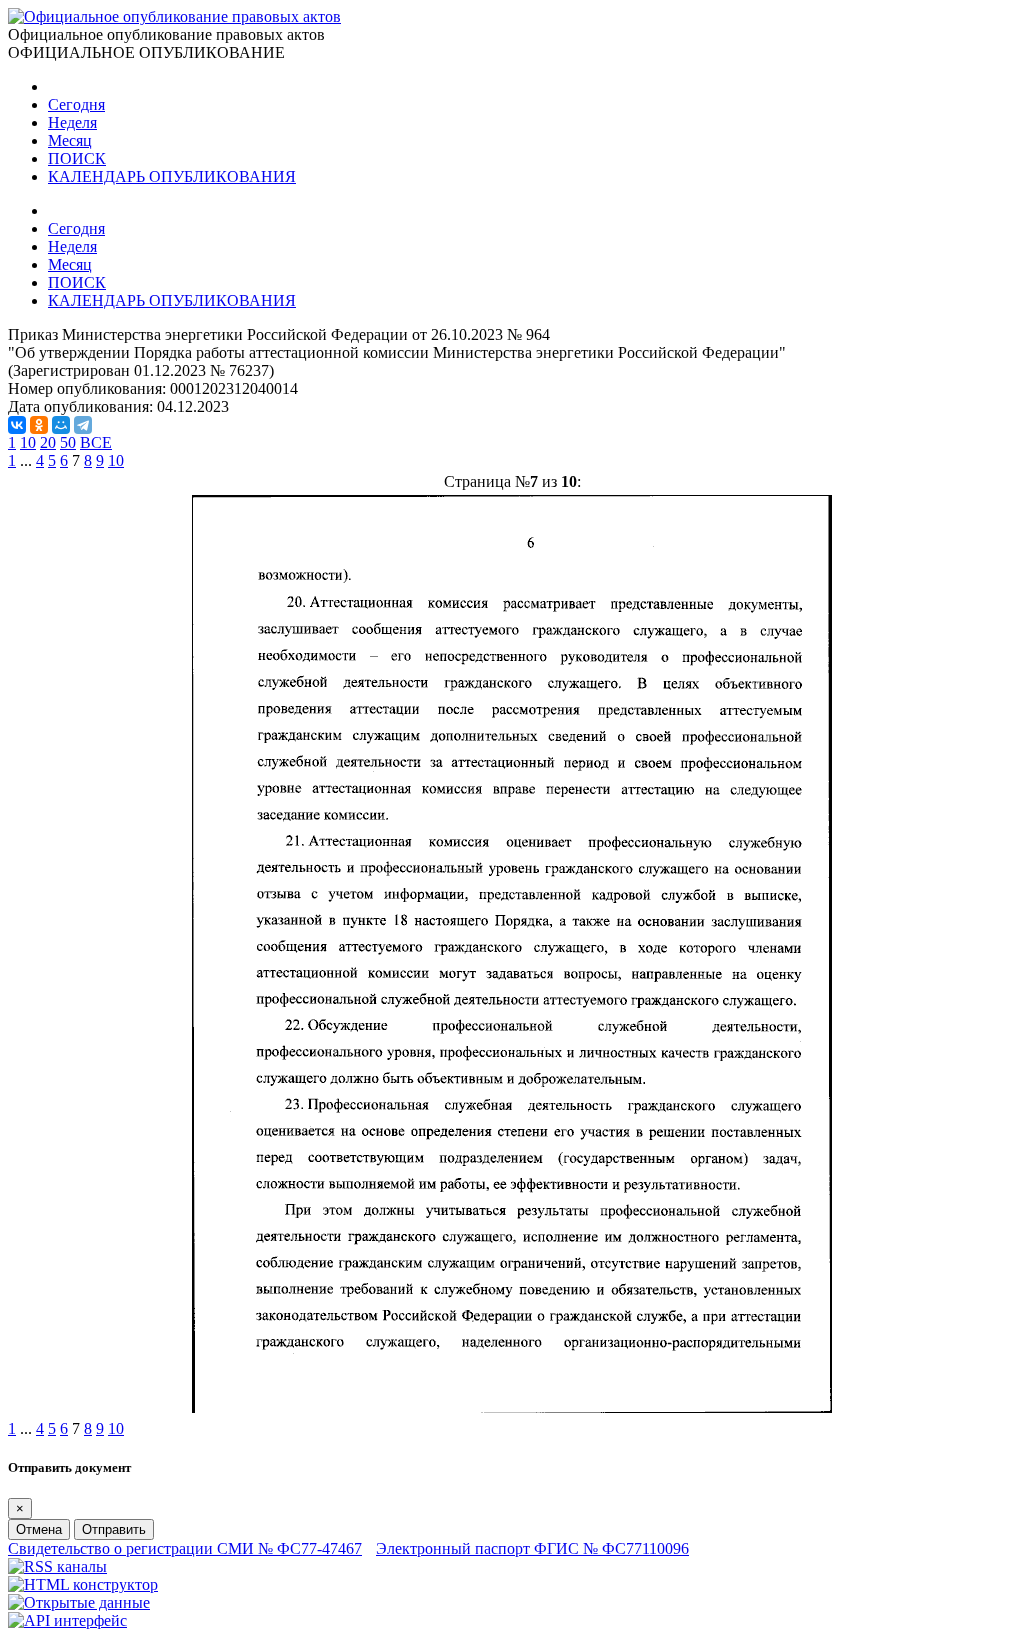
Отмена (39, 1529)
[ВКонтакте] (17, 425)
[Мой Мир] (61, 425)
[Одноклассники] (39, 425)
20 (48, 442)
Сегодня (76, 104)
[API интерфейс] (67, 1620)
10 (28, 442)
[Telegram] (83, 425)
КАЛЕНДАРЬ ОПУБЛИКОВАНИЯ (172, 176)
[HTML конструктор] (83, 1584)
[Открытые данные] (79, 1602)
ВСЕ (96, 442)
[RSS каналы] (57, 1566)
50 (68, 442)
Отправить (114, 1529)
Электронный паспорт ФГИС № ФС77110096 (532, 1548)
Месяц (70, 140)
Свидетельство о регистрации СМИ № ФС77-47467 (185, 1548)
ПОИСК (77, 158)
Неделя (72, 122)
